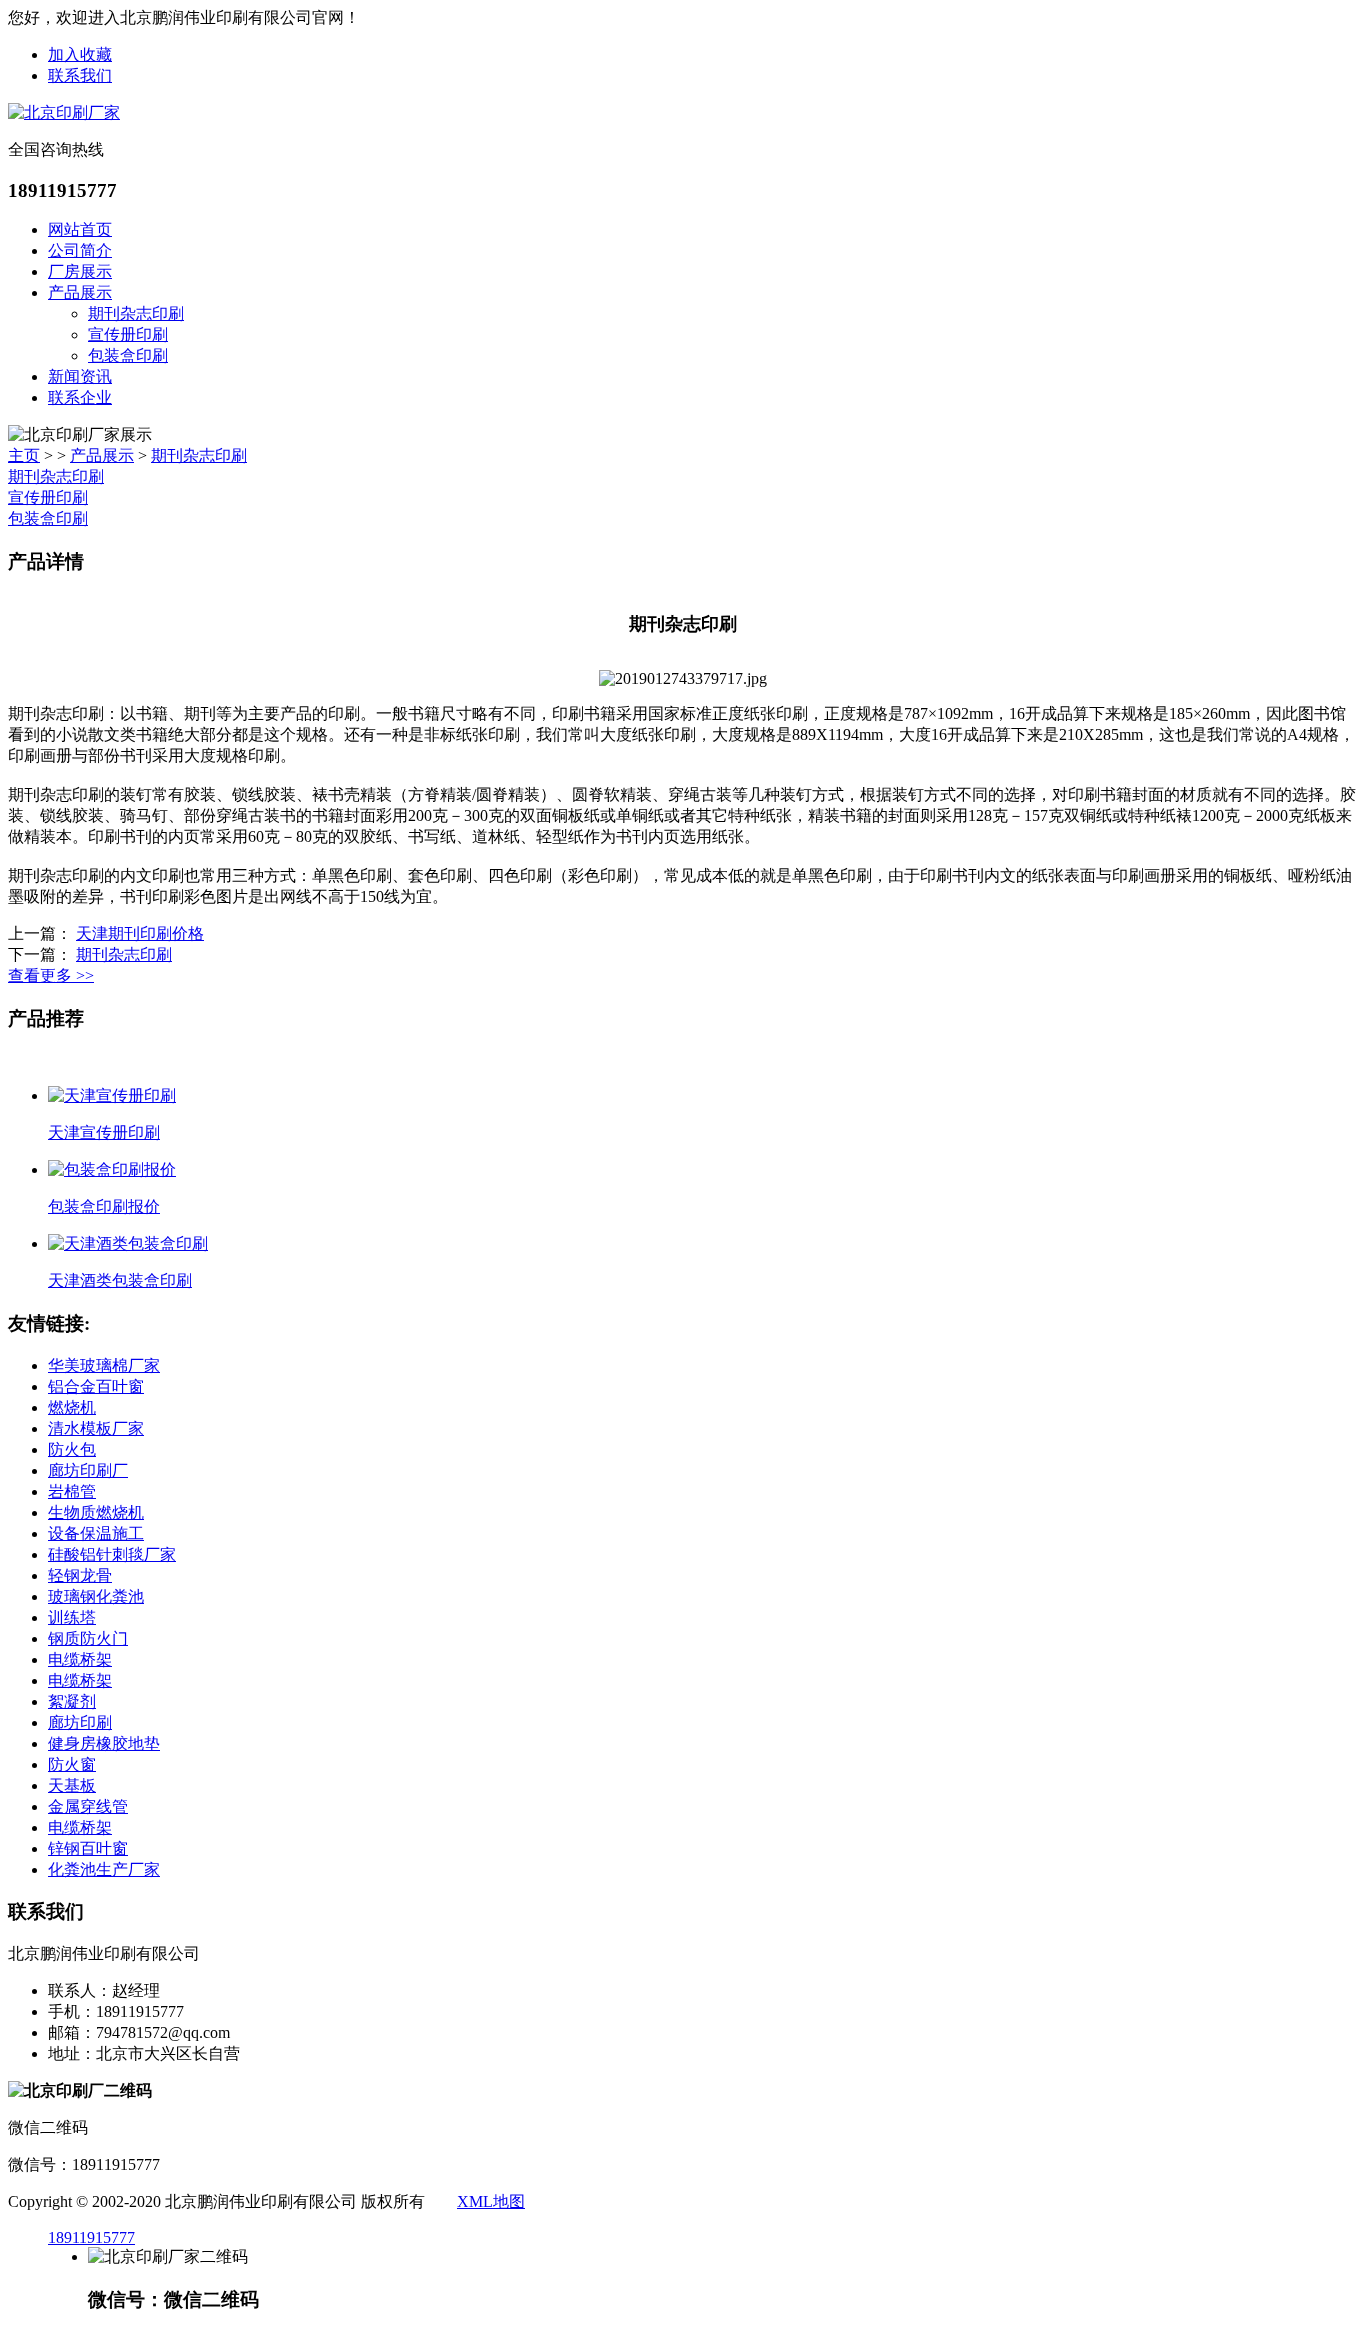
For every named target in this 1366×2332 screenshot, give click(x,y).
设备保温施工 (96, 1533)
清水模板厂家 (96, 1428)
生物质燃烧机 (96, 1512)
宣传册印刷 (128, 334)
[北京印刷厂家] (64, 112)
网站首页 (80, 229)
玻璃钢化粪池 (96, 1596)
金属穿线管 (88, 1806)
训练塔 (72, 1617)
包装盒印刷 (128, 355)
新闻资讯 (80, 376)
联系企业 (80, 397)
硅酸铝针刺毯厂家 (112, 1554)
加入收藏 (80, 54)
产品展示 (80, 292)
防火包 (72, 1449)
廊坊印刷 (80, 1722)
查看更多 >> (51, 975)
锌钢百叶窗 (88, 1848)
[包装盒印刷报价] (112, 1169)
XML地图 (491, 2201)
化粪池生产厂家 (104, 1869)
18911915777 (91, 2237)
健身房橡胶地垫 (104, 1743)
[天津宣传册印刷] (112, 1095)
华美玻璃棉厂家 (104, 1365)
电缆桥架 (80, 1659)
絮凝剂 (72, 1701)
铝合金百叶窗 (96, 1386)
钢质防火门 (88, 1638)
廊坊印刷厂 (88, 1470)
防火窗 (72, 1764)
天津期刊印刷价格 (140, 933)
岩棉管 (72, 1491)
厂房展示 (80, 271)
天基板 (72, 1785)
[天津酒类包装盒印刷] (128, 1243)
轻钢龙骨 (80, 1575)
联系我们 (80, 75)
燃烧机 (72, 1407)
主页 (24, 455)
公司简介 (80, 250)
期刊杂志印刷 (136, 313)
